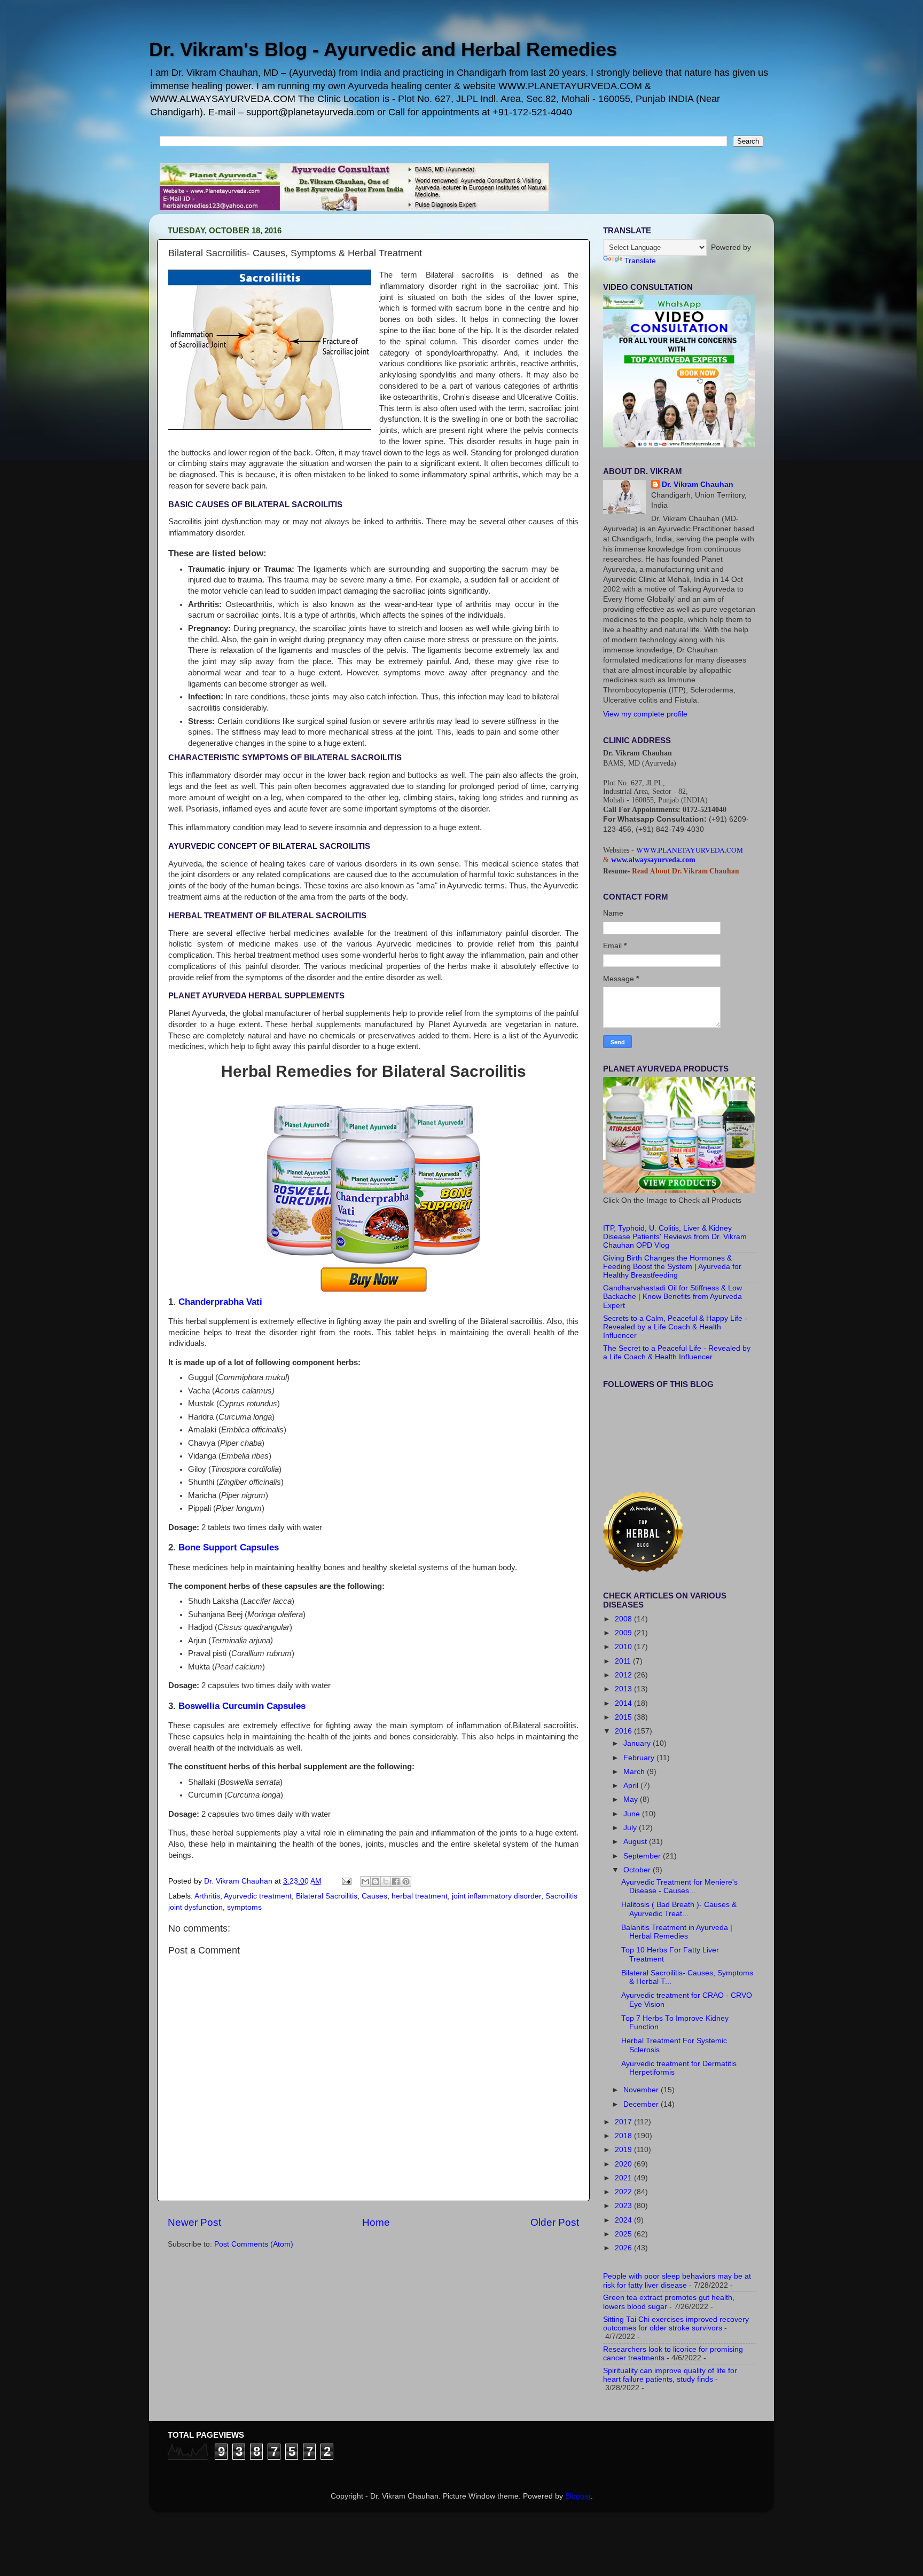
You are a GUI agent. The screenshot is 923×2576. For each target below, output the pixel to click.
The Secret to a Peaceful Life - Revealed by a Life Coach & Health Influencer (677, 1353)
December (642, 2104)
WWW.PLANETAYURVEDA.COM (690, 850)
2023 (624, 2206)
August (636, 1842)
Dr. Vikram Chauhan (698, 485)
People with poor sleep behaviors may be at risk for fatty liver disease (677, 2280)
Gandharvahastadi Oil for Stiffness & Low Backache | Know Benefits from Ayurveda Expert (672, 1297)
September (643, 1856)
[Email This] (365, 1881)
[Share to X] (386, 1881)
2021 (624, 2178)
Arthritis (207, 1896)
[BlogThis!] (376, 1881)
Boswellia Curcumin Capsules (242, 1706)
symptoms (244, 1907)
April (632, 1786)
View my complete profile (645, 714)
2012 (624, 1675)
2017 (624, 2122)
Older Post (555, 2222)
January (638, 1743)
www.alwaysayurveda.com (653, 860)
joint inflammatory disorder (496, 1896)
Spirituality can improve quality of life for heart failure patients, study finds (670, 2375)
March (635, 1772)
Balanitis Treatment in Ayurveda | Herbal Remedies (677, 1932)
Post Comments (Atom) (254, 2244)
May (632, 1799)
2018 (624, 2136)
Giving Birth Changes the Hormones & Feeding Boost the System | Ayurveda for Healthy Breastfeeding (672, 1267)
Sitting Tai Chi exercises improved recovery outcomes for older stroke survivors (676, 2324)
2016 (624, 1731)
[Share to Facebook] (396, 1881)
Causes (374, 1896)
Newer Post (194, 2222)
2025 (624, 2234)
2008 (624, 1619)
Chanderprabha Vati (220, 1302)
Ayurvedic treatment (258, 1896)
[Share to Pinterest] (406, 1881)
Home (376, 2222)
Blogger (578, 2496)
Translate (640, 261)
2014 (624, 1703)
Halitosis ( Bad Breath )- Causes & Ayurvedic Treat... (679, 1909)
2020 (624, 2164)
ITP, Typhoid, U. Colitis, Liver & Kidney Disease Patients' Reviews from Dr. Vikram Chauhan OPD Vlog (675, 1237)
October (638, 1870)
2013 (624, 1689)
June (633, 1814)
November (642, 2090)
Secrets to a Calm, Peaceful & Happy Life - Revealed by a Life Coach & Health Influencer (675, 1327)
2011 (624, 1661)
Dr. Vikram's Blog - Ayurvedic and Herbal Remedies (383, 49)
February (640, 1758)
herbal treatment (420, 1896)
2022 (624, 2192)
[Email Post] (346, 1881)
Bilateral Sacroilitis (327, 1896)
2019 (624, 2150)
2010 (624, 1647)
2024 (624, 2220)
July (631, 1828)
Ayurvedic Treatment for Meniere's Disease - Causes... (679, 1886)
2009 (624, 1633)
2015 (624, 1717)
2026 (624, 2248)
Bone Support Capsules (229, 1547)
